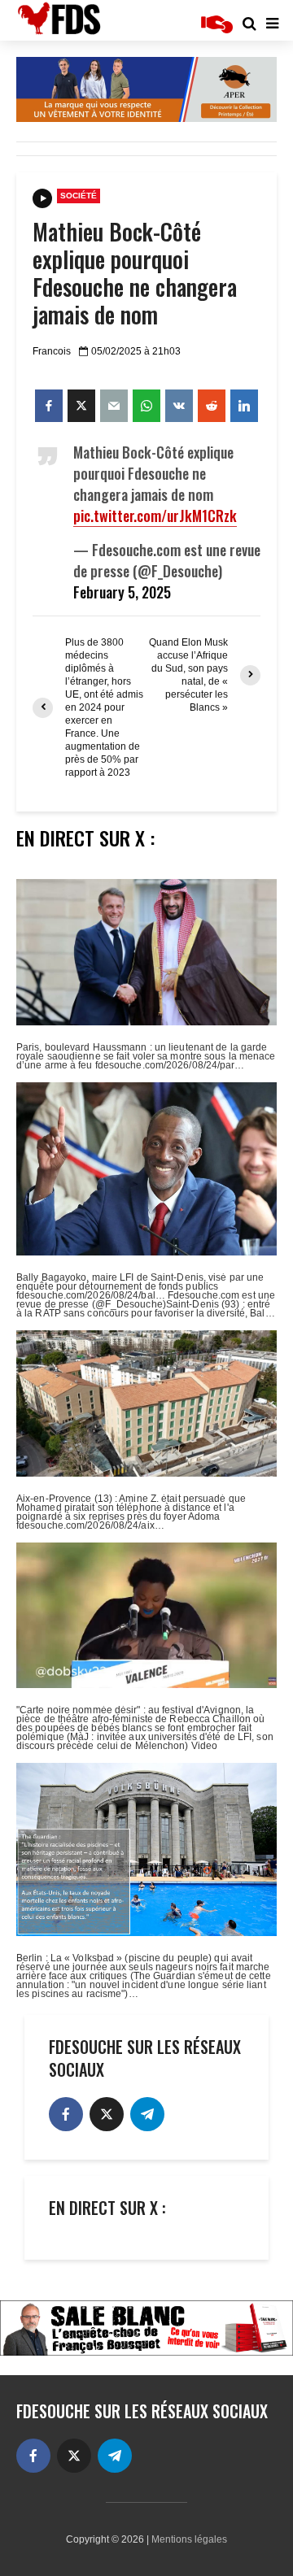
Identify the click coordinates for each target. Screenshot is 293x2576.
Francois (52, 351)
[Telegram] (147, 2114)
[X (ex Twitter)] (107, 2114)
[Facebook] (66, 2114)
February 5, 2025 (122, 592)
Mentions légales (189, 2539)
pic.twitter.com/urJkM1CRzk (155, 516)
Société (79, 196)
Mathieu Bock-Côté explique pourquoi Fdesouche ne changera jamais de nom (135, 273)
